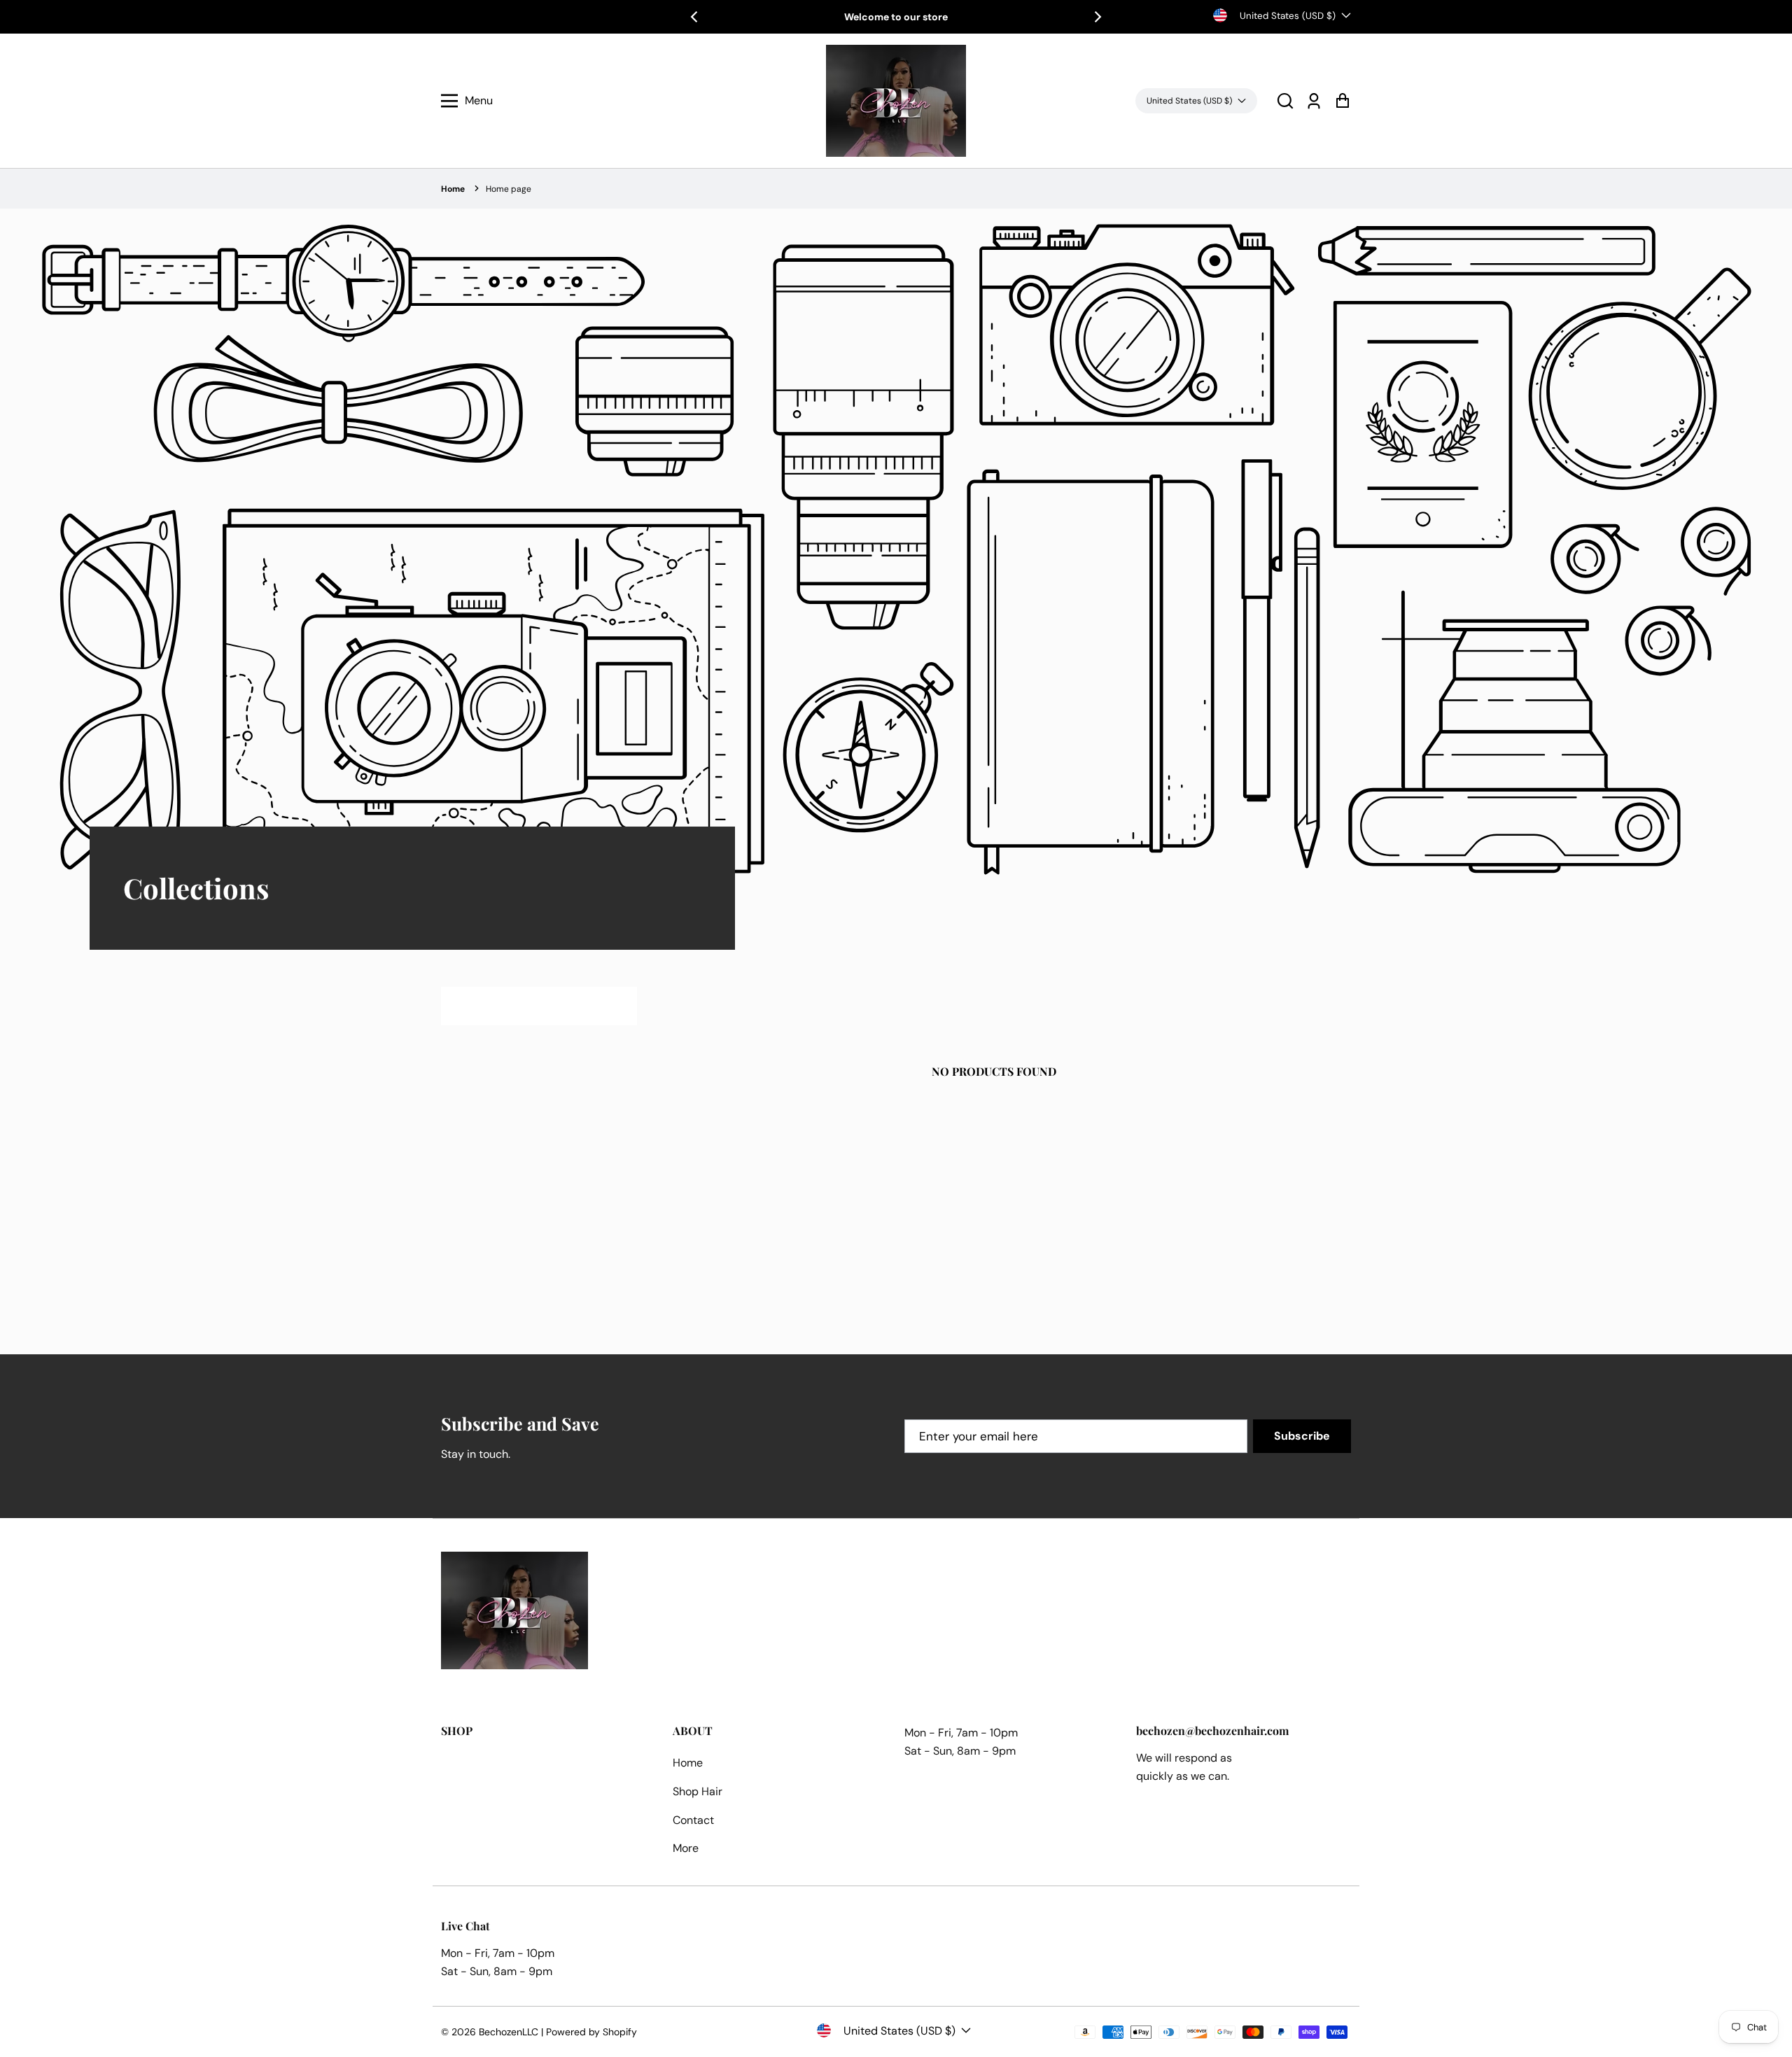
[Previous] (695, 17)
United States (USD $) (1288, 16)
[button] (1285, 101)
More (686, 1848)
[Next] (1097, 17)
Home (453, 189)
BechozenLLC (509, 2032)
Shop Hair (698, 1791)
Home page (509, 189)
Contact (693, 1820)
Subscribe (1302, 1436)
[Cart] (1342, 101)
